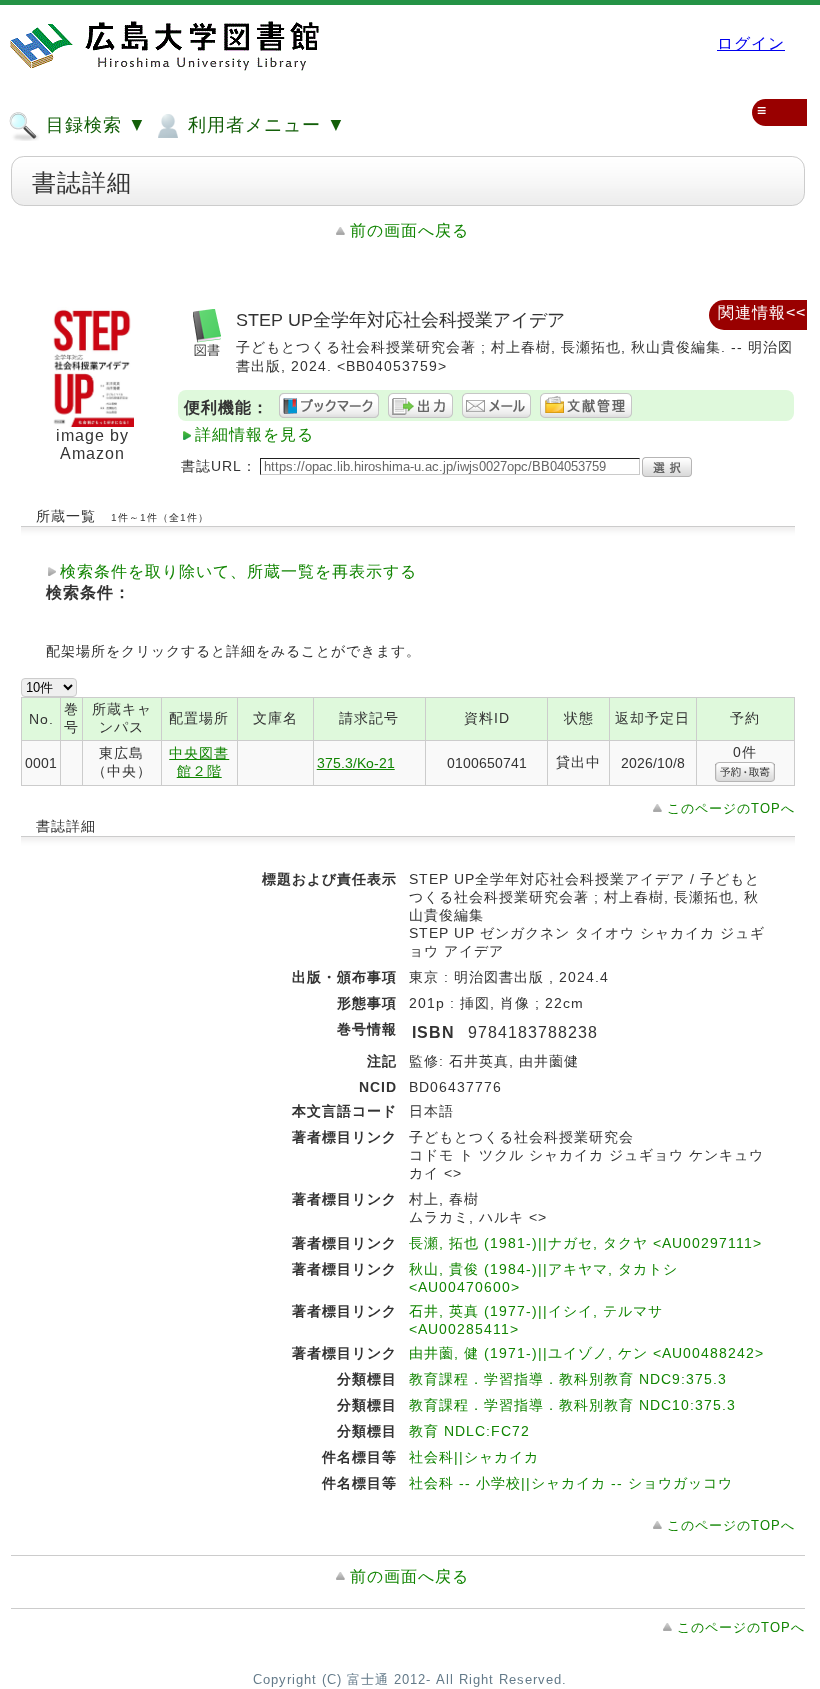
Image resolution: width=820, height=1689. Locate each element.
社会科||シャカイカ (474, 1457)
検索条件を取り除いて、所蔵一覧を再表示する (238, 571)
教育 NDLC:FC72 (469, 1431)
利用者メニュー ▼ (264, 125)
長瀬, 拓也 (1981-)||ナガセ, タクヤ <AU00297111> (585, 1243)
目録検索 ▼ (93, 125)
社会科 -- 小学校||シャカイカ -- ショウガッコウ (571, 1483)
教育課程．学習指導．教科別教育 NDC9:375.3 (568, 1379)
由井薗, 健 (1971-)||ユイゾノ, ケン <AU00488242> (586, 1353)
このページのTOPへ (731, 808)
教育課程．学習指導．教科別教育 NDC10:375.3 (572, 1405)
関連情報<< (762, 312)
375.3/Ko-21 (356, 763)
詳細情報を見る (254, 434)
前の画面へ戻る (409, 230)
